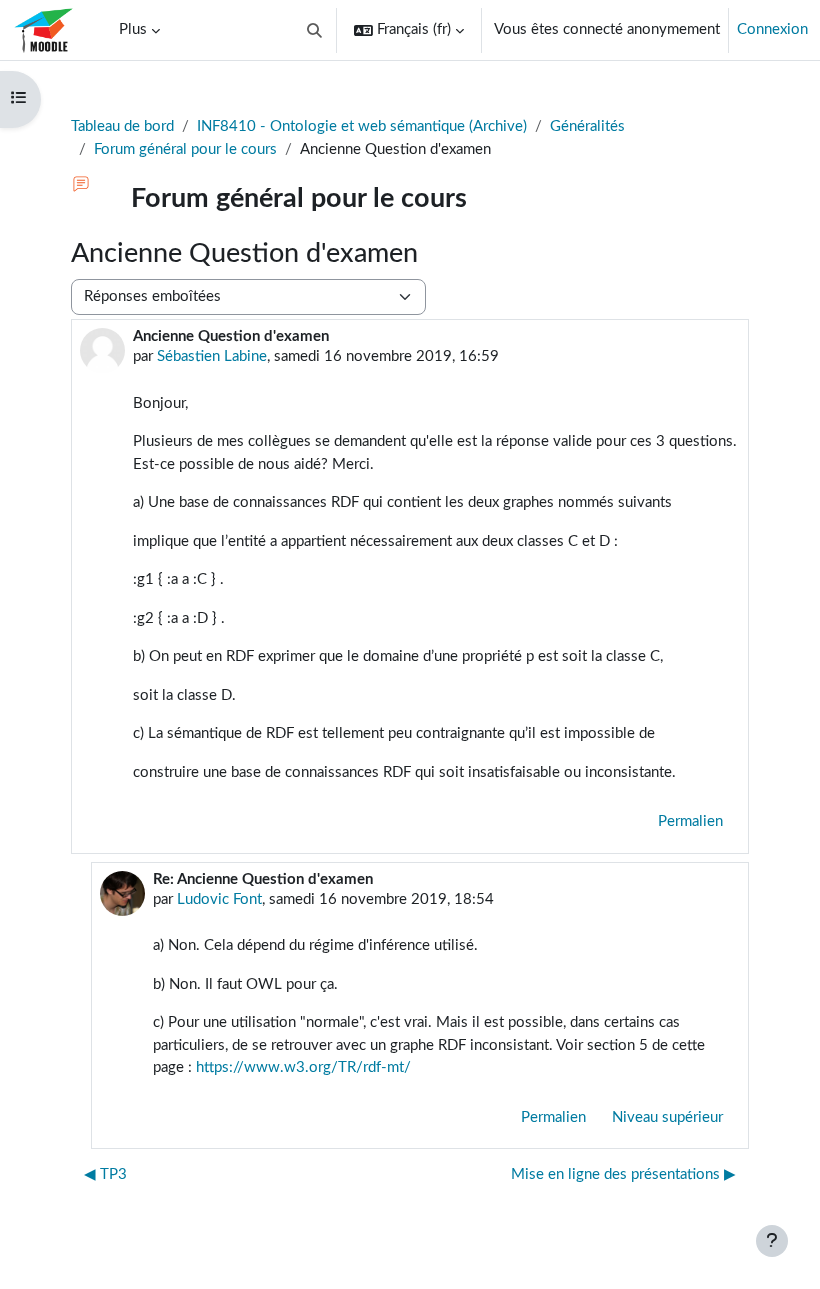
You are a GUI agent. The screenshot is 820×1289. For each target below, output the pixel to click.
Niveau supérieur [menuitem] (667, 1117)
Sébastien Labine (212, 356)
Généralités (587, 126)
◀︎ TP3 (105, 1174)
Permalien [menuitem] (690, 821)
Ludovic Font (219, 899)
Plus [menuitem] (133, 29)
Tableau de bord (122, 126)
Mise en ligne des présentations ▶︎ (623, 1174)
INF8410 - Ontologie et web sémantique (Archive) (362, 126)
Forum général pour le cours (185, 149)
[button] (315, 30)
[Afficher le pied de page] (772, 1241)
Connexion (772, 29)
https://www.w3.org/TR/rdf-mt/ (303, 1067)
